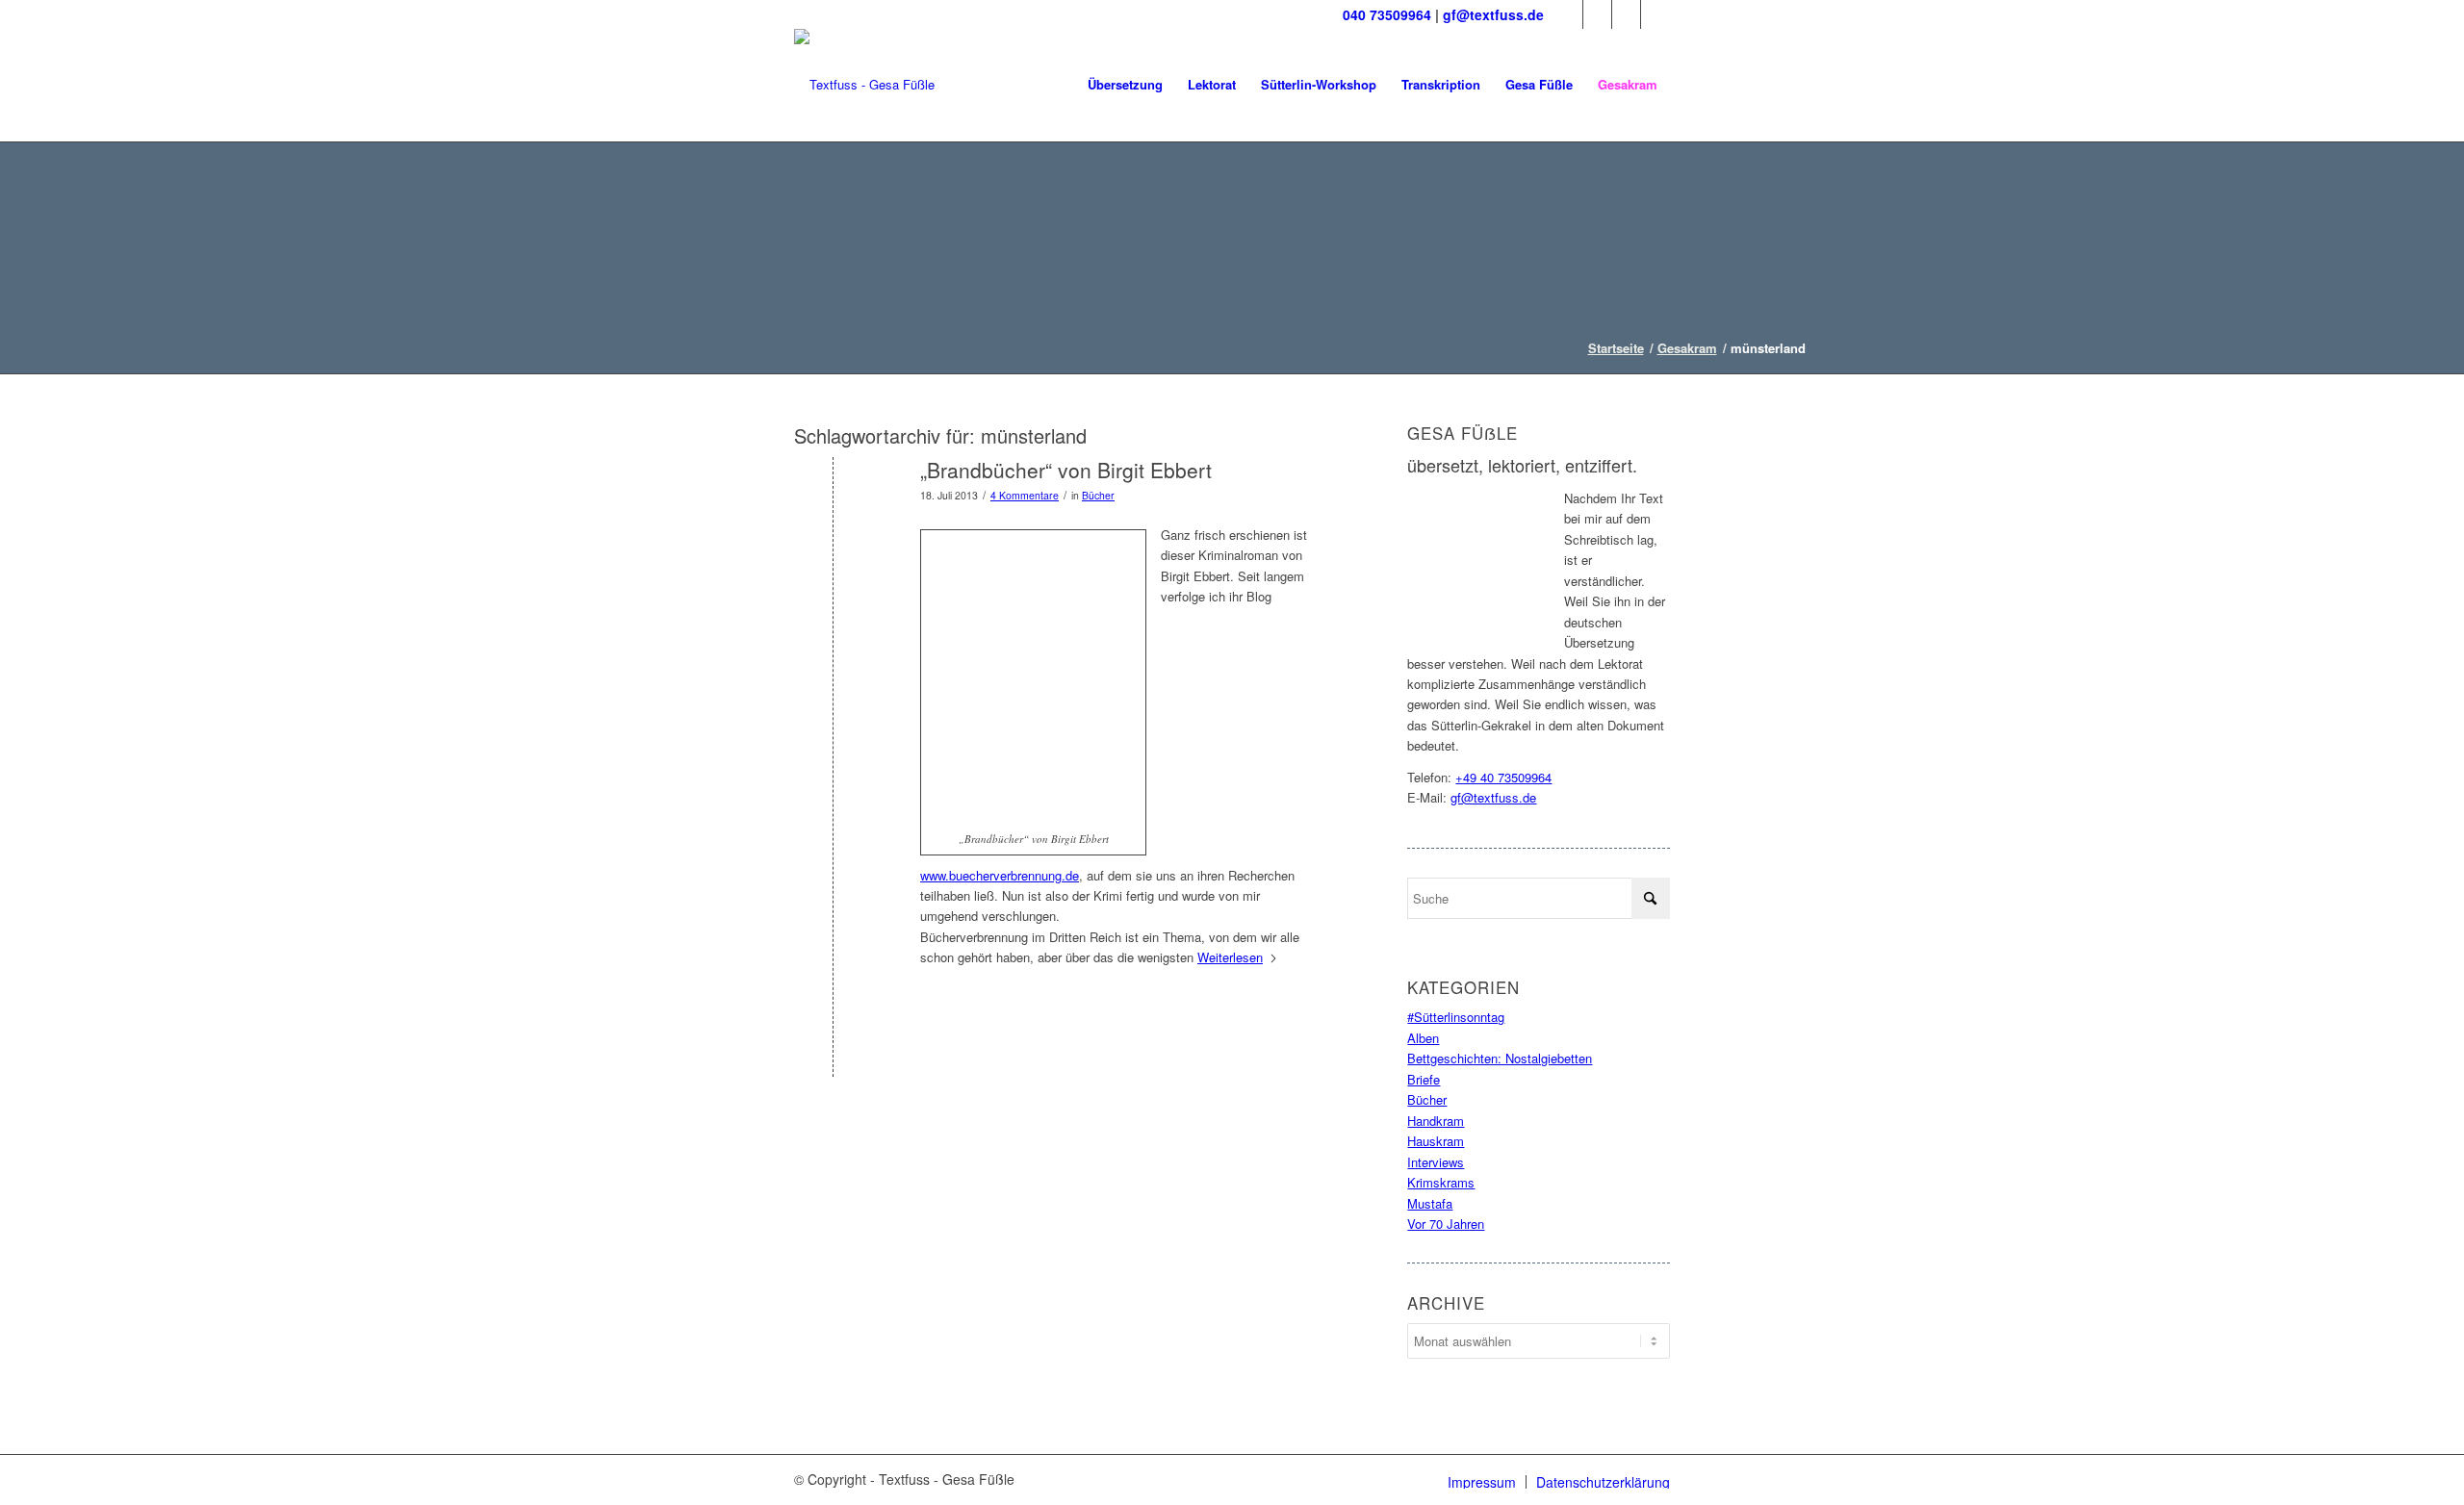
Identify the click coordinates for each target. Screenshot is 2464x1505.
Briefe (1424, 1079)
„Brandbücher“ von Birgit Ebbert (1066, 470)
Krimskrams (1441, 1182)
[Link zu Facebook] (1568, 14)
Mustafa (1430, 1203)
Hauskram (1436, 1141)
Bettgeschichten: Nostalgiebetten (1500, 1058)
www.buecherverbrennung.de (1000, 875)
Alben (1423, 1038)
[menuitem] (1125, 85)
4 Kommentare (1025, 495)
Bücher (1098, 495)
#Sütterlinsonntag (1456, 1017)
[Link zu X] (1597, 14)
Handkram (1436, 1121)
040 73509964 (1387, 14)
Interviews (1436, 1162)
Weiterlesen (1230, 957)
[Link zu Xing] (1655, 14)
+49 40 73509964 (1503, 777)
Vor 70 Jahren (1446, 1224)
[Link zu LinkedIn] (1626, 14)
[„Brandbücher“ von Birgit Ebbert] (833, 502)
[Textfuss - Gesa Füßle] (864, 85)
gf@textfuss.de (1493, 14)
